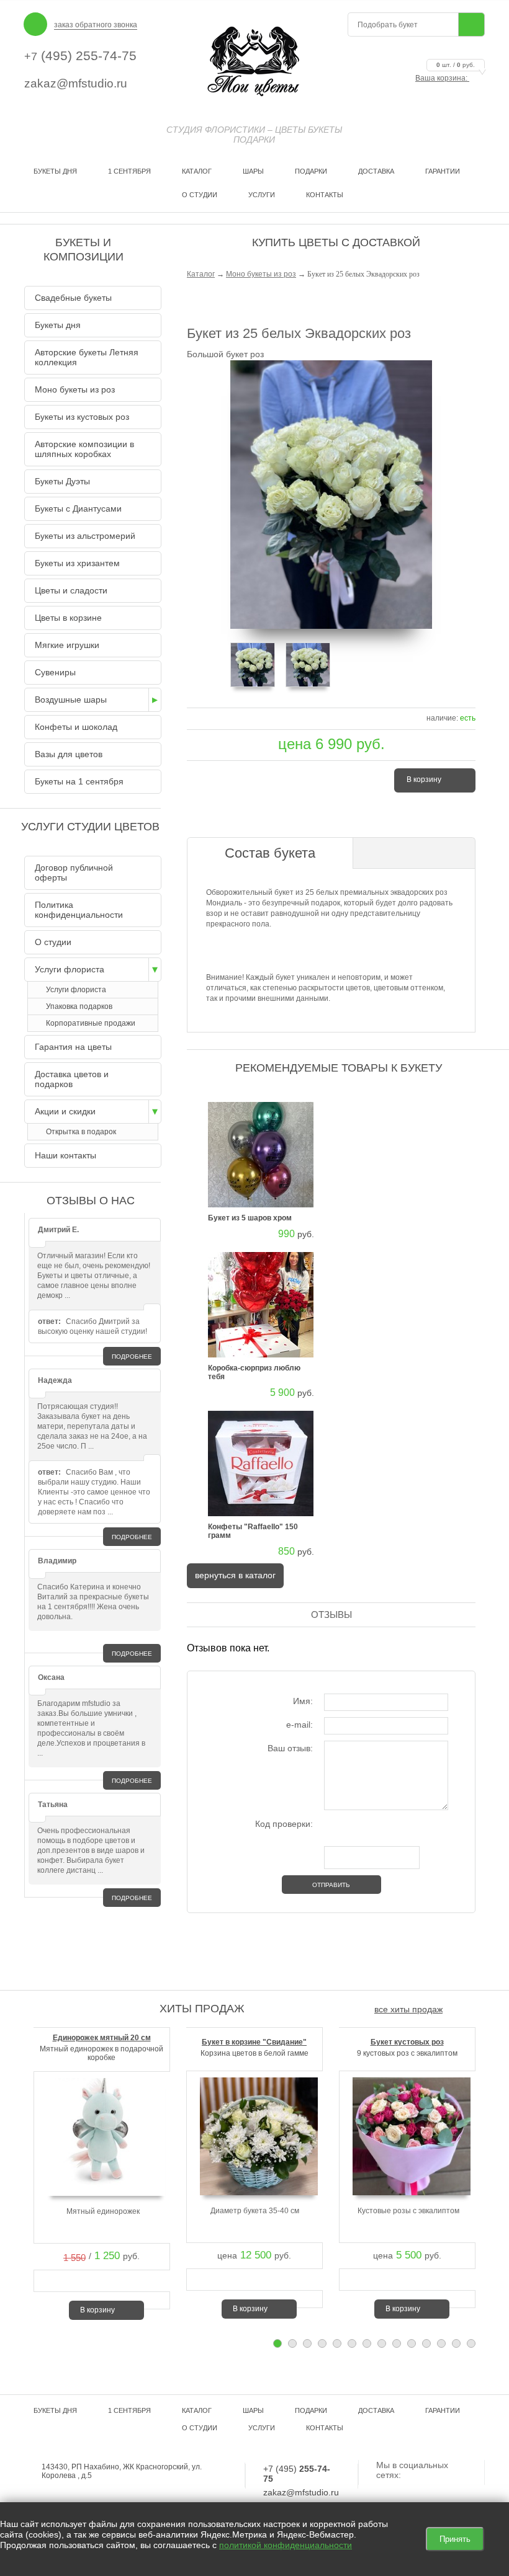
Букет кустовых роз (407, 2042)
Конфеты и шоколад (76, 727)
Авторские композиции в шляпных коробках (84, 449)
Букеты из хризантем (77, 563)
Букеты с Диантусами (78, 509)
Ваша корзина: (445, 78)
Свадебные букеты (73, 298)
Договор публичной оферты (74, 873)
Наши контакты (65, 1155)
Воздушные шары (71, 700)
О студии (200, 195)
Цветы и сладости (71, 590)
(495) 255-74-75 (80, 56)
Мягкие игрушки (67, 645)
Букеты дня (58, 325)
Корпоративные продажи (91, 1023)
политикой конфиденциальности (286, 2545)
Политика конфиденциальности (79, 910)
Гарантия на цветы (73, 1047)
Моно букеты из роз (261, 274)
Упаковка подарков (79, 1006)
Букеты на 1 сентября (79, 781)
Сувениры (55, 672)
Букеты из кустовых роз (82, 417)
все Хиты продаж (408, 2009)
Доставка (376, 171)
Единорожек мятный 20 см (102, 2038)
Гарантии (443, 171)
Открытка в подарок (81, 1132)
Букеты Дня (55, 171)
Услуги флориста (70, 969)
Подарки (311, 171)
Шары (253, 171)
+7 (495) (297, 2474)
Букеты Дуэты (62, 481)
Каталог (197, 171)
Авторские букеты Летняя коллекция (87, 357)
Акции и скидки (65, 1111)
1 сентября (129, 171)
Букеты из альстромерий (85, 536)
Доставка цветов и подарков (72, 1079)
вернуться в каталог (235, 1575)
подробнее (132, 1357)
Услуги (262, 195)
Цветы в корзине (68, 618)
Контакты (325, 195)
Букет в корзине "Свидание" (254, 2042)
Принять (455, 2539)
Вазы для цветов (69, 754)
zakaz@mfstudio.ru (76, 83)
